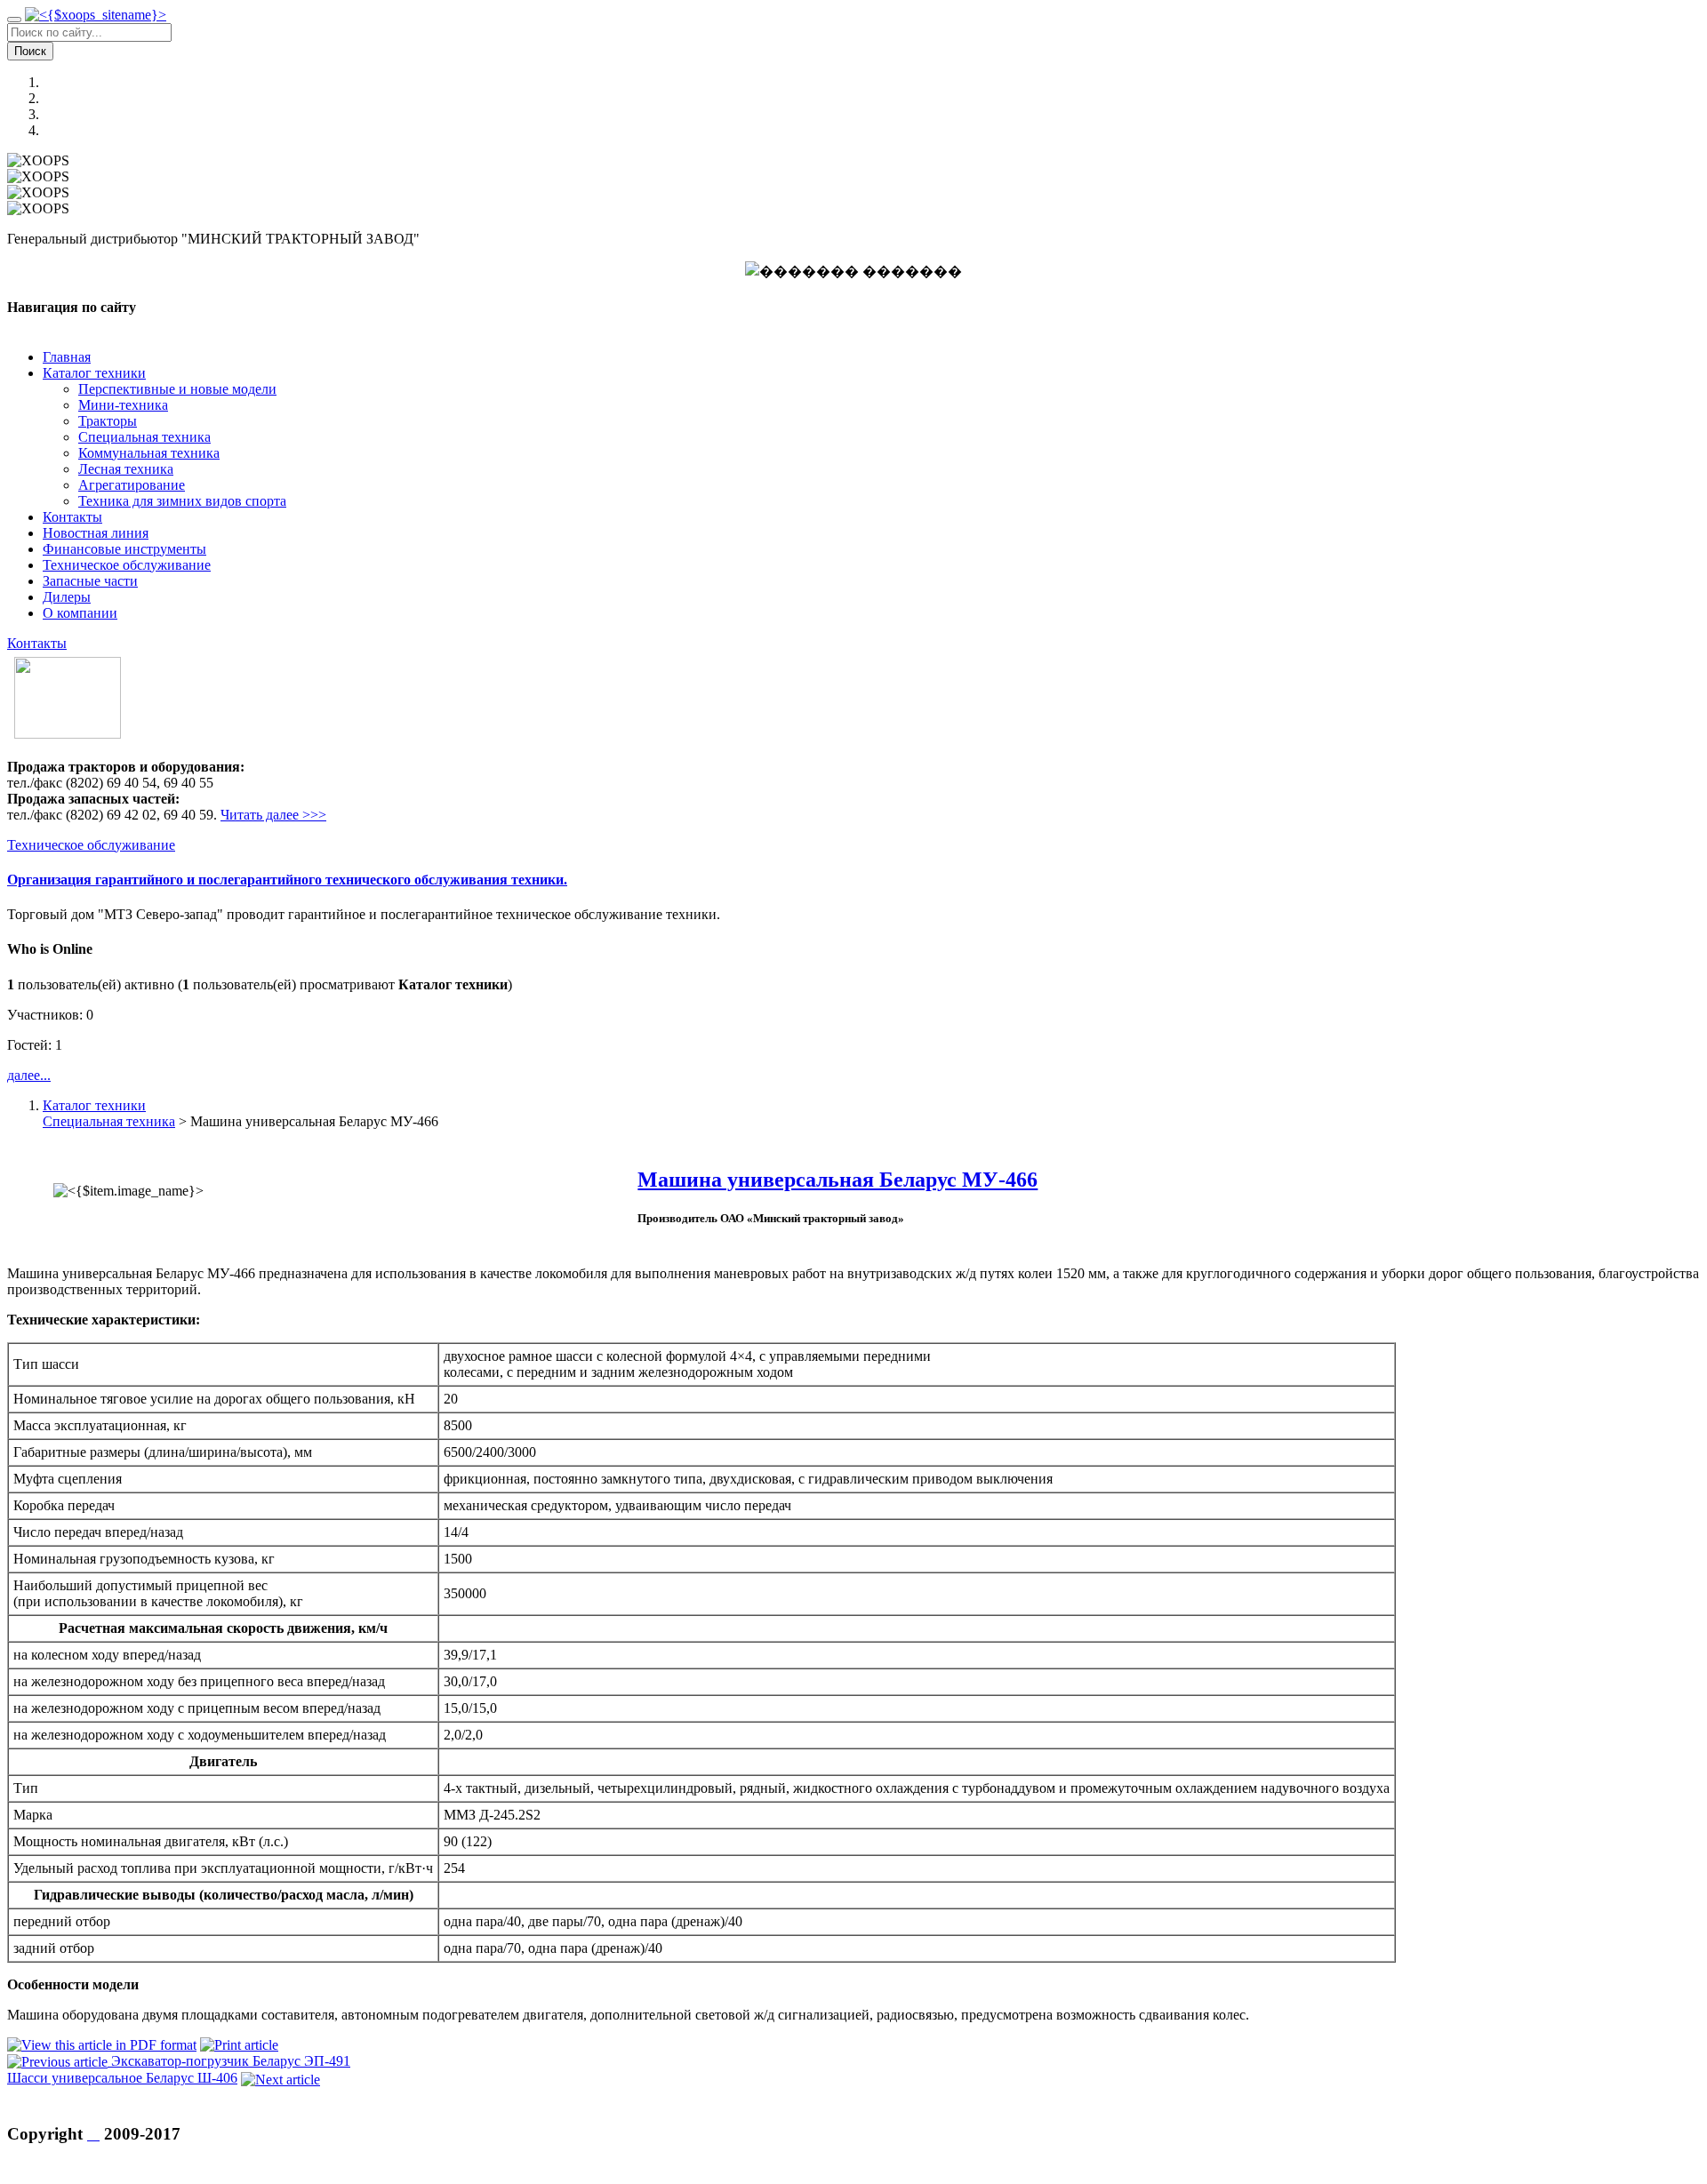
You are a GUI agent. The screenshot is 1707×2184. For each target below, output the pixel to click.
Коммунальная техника (149, 453)
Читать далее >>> (273, 815)
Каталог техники (94, 373)
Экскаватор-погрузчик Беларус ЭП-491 (231, 2061)
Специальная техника (144, 437)
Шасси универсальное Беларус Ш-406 (122, 2078)
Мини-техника (123, 405)
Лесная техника (126, 469)
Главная (67, 357)
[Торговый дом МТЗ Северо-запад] (96, 15)
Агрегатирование (132, 485)
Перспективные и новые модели (177, 389)
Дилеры (67, 597)
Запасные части (90, 581)
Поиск (30, 51)
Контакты (72, 517)
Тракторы (108, 421)
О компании (80, 613)
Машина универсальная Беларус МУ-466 (837, 1180)
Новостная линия (96, 533)
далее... (29, 1075)
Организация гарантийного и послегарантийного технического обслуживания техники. (287, 880)
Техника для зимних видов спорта (182, 501)
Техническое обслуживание (127, 565)
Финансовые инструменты (124, 549)
